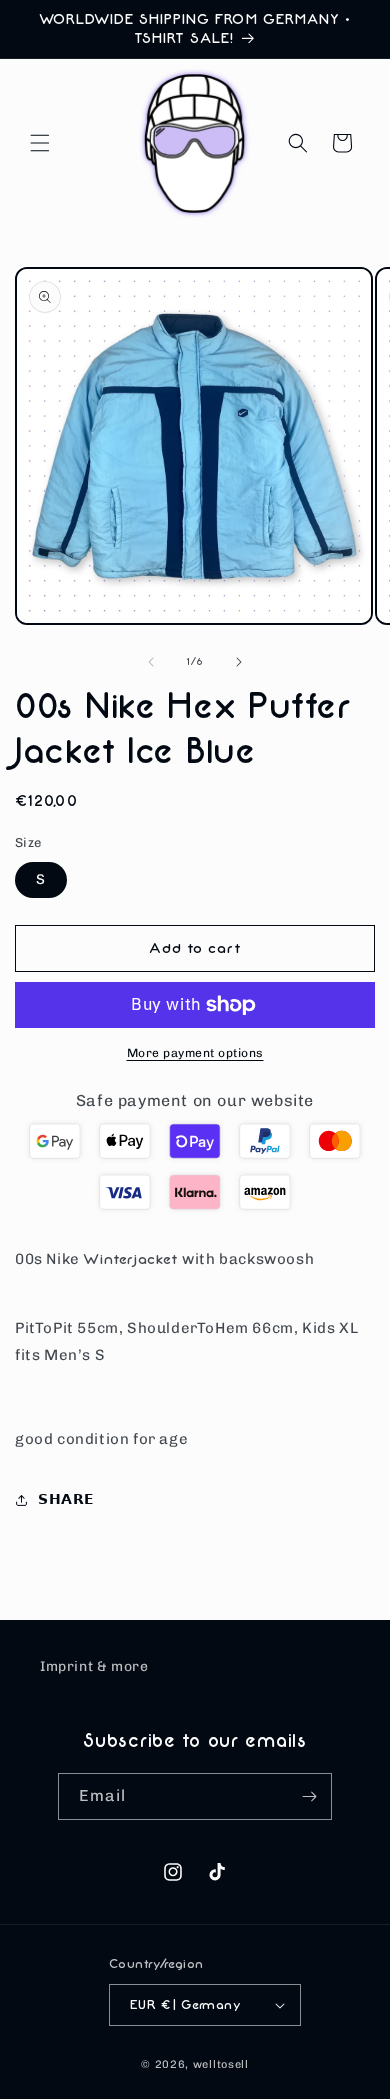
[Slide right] (239, 662)
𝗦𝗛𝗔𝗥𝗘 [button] (66, 1499)
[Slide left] (151, 662)
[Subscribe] (309, 1796)
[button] (40, 143)
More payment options (195, 1053)
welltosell (221, 2064)
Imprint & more (94, 1666)
